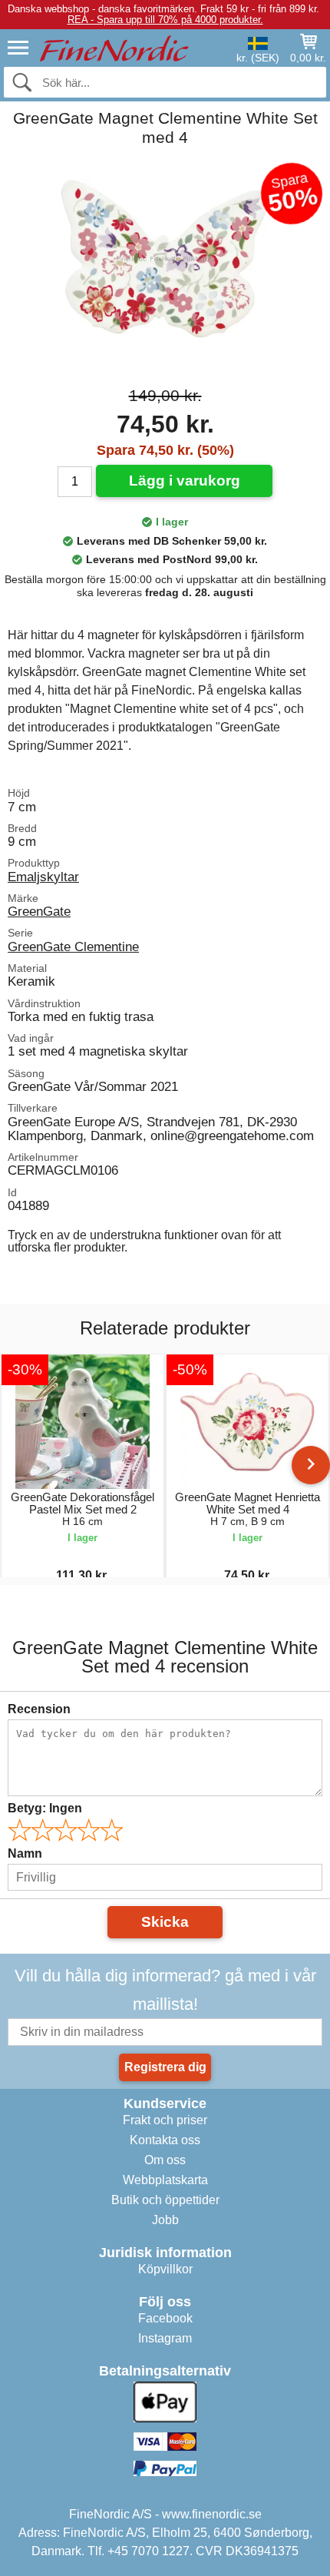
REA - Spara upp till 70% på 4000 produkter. (165, 20)
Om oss (165, 2160)
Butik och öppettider (165, 2200)
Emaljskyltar (43, 877)
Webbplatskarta (165, 2180)
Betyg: (45, 1808)
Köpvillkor (165, 2269)
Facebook (165, 2318)
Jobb (165, 2220)
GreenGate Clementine (73, 947)
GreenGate (39, 911)
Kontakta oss (165, 2140)
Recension (39, 1709)
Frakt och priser (165, 2120)
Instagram (165, 2338)
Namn (25, 1853)
